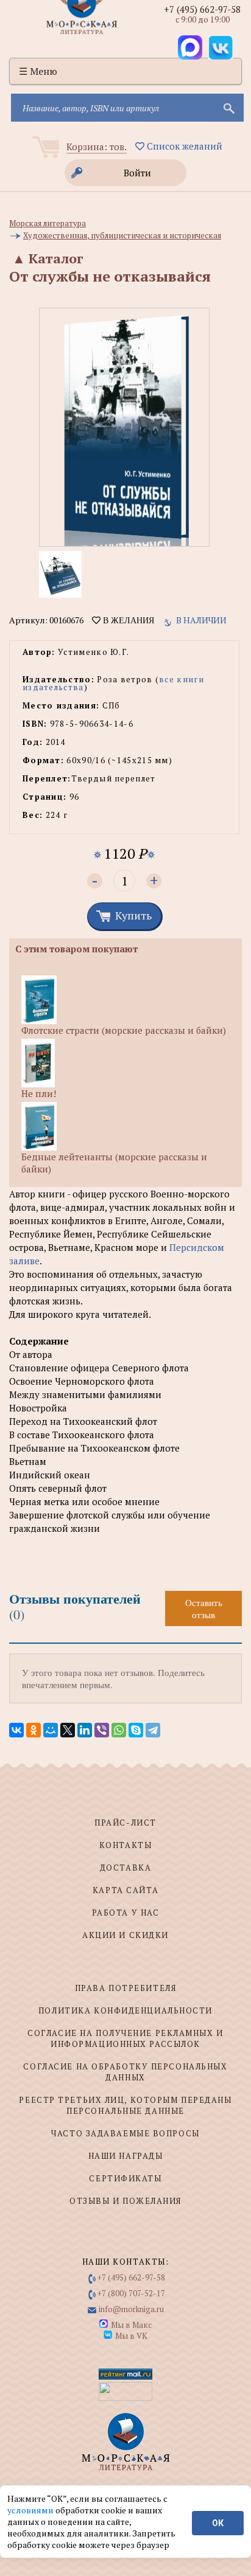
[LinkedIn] (85, 1730)
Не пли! (39, 1093)
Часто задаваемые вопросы (125, 2133)
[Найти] (228, 108)
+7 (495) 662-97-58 (202, 9)
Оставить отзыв (204, 1608)
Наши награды (126, 2156)
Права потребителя (126, 1988)
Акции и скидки (125, 1935)
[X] (68, 1730)
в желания (127, 620)
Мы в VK (131, 2336)
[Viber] (102, 1730)
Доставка (125, 1868)
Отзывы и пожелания (125, 2201)
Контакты (125, 1845)
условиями (31, 2510)
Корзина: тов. (97, 147)
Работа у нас (126, 1913)
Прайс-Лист (125, 1823)
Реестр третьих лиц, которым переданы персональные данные (125, 2105)
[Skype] (136, 1730)
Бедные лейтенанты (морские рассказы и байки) (114, 1163)
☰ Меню (38, 71)
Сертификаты (125, 2178)
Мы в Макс (131, 2325)
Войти (137, 173)
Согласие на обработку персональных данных (125, 2072)
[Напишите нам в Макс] (190, 47)
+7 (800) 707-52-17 (131, 2293)
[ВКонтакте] (16, 1730)
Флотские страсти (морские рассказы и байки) (124, 1030)
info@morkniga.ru (131, 2309)
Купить (133, 915)
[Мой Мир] (51, 1730)
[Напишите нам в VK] (221, 47)
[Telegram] (153, 1730)
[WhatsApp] (119, 1730)
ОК (218, 2523)
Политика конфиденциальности (125, 2010)
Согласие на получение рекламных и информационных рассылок (125, 2038)
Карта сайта (125, 1890)
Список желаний (183, 146)
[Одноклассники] (34, 1730)
